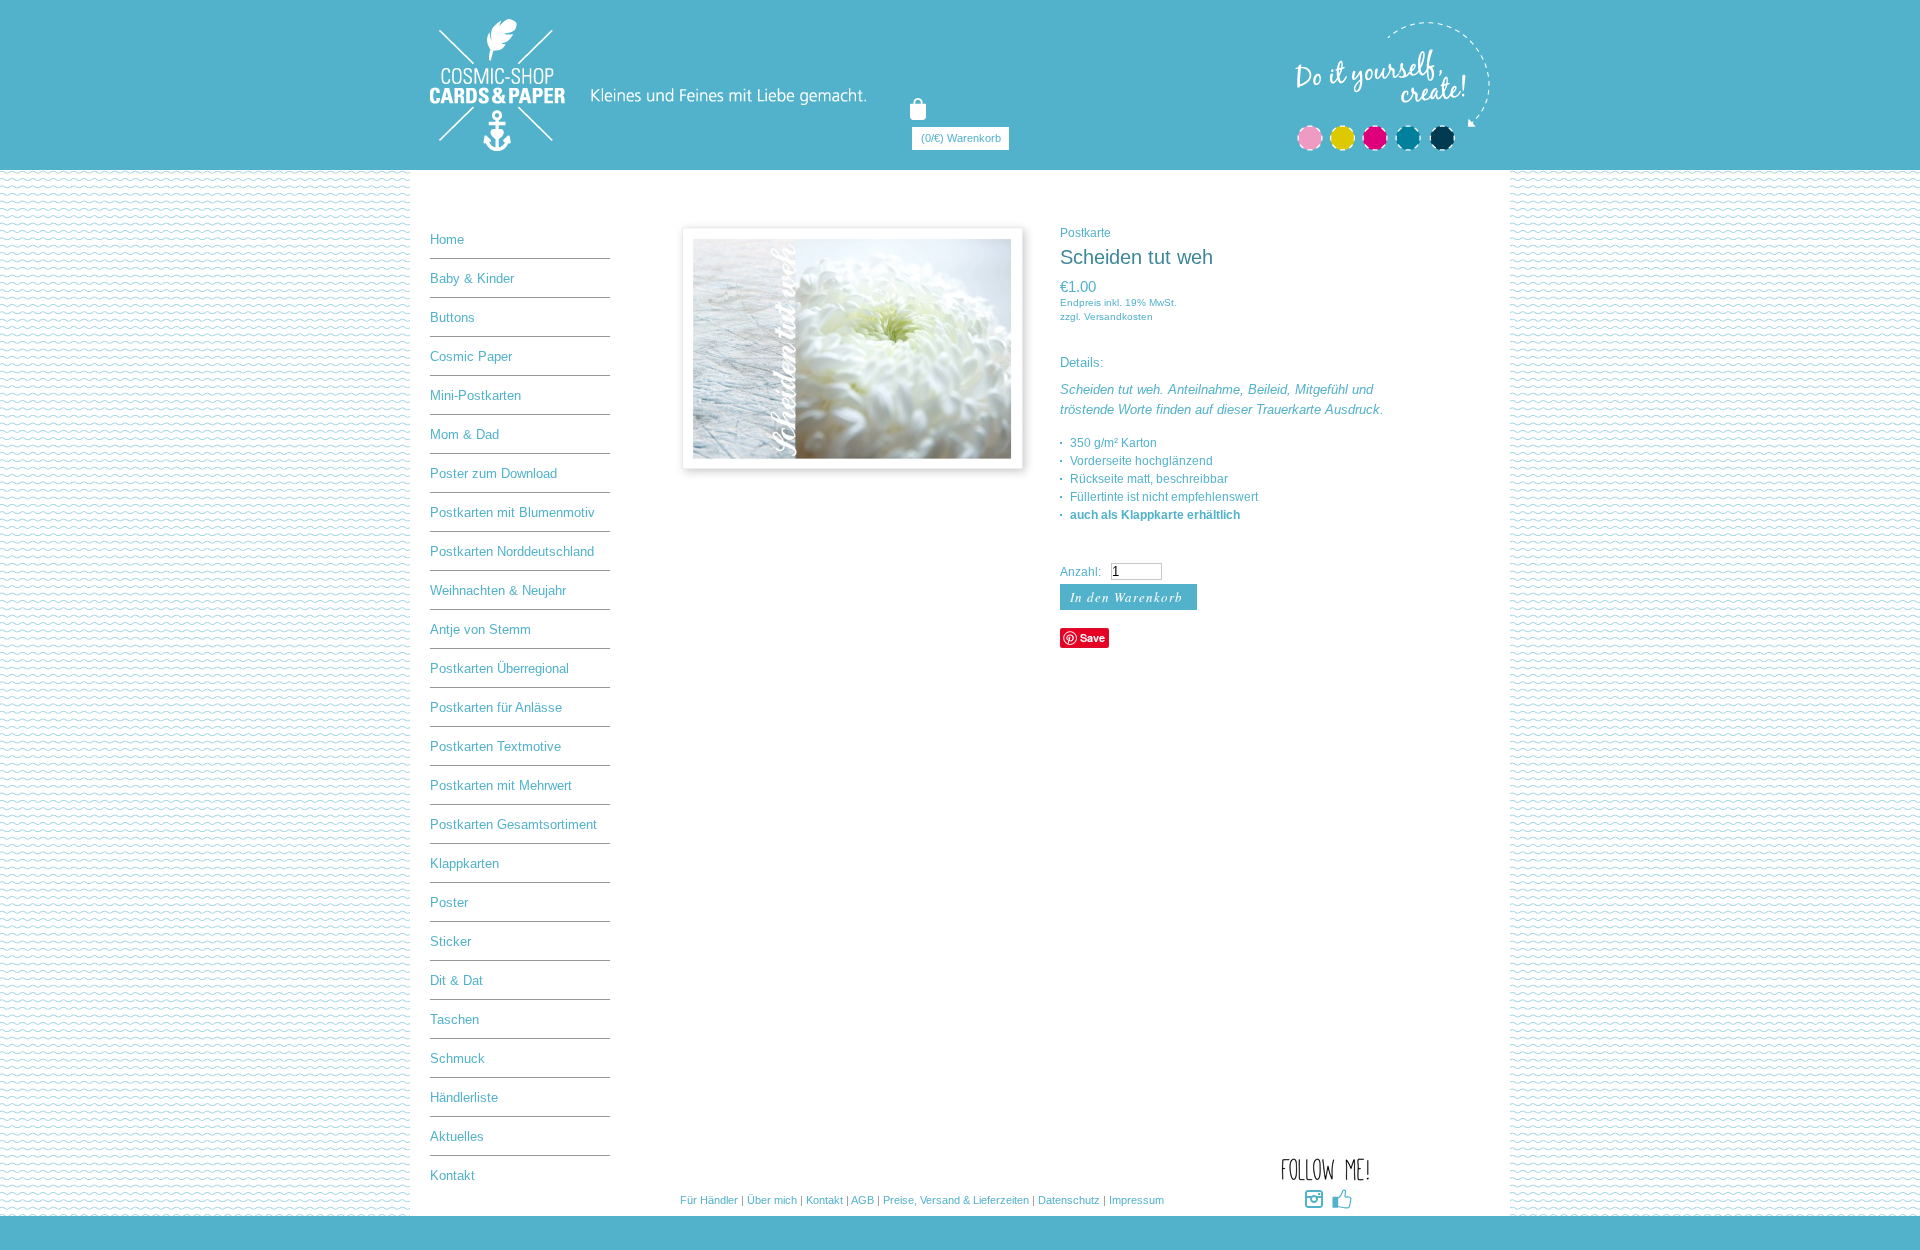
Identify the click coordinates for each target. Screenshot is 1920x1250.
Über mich (772, 1200)
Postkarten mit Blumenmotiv (512, 512)
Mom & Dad (464, 434)
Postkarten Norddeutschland (512, 551)
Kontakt (452, 1175)
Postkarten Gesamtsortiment (513, 824)
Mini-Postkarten (475, 395)
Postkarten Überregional (499, 668)
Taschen (454, 1019)
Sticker (450, 941)
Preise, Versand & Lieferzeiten (956, 1200)
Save (1092, 637)
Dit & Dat (456, 980)
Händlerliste (464, 1097)
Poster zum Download (493, 473)
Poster (449, 902)
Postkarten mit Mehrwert (501, 785)
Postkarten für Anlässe (496, 707)
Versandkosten (1118, 316)
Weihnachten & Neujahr (498, 590)
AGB (862, 1200)
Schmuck (457, 1058)
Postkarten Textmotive (495, 746)
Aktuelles (457, 1136)
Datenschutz (1069, 1200)
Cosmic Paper (471, 356)
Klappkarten (464, 863)
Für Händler (709, 1200)
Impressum (1136, 1200)
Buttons (452, 317)
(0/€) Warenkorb (961, 138)
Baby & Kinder (472, 278)
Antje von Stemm (480, 629)
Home (447, 239)
